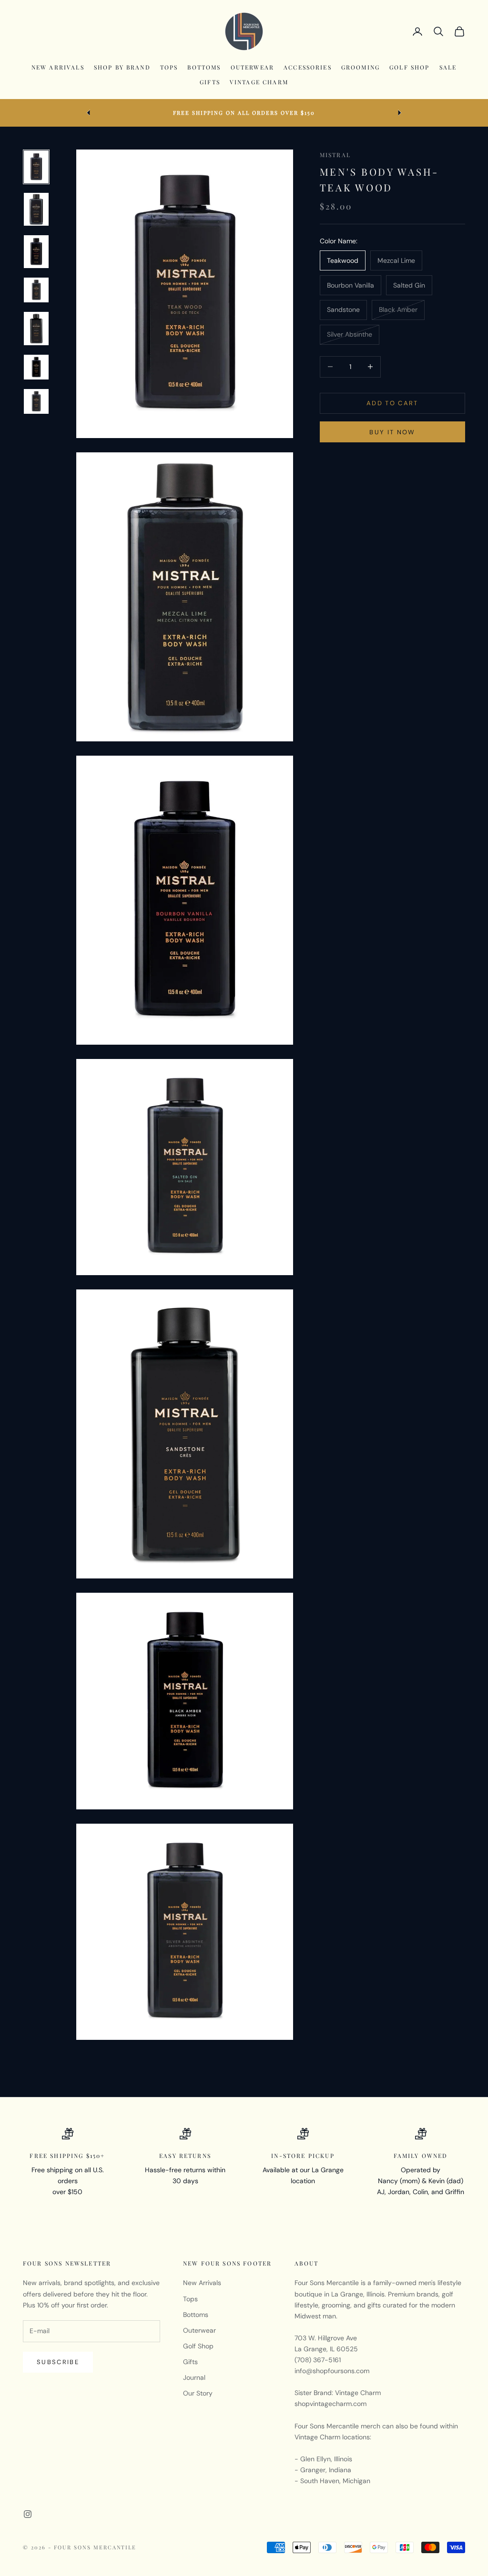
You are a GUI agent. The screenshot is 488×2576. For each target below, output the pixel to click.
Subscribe (58, 2362)
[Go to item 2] (36, 209)
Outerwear (252, 67)
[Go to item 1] (36, 167)
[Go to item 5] (36, 328)
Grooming (361, 67)
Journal (194, 2377)
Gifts (210, 82)
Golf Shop (409, 67)
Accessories (308, 67)
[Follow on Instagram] (28, 2514)
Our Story (198, 2393)
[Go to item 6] (36, 367)
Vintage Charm (259, 82)
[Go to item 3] (36, 252)
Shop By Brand (122, 67)
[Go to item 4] (36, 290)
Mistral (335, 155)
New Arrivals (58, 67)
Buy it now (392, 432)
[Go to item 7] (36, 401)
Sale (448, 67)
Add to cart (392, 403)
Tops (169, 67)
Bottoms (204, 67)
